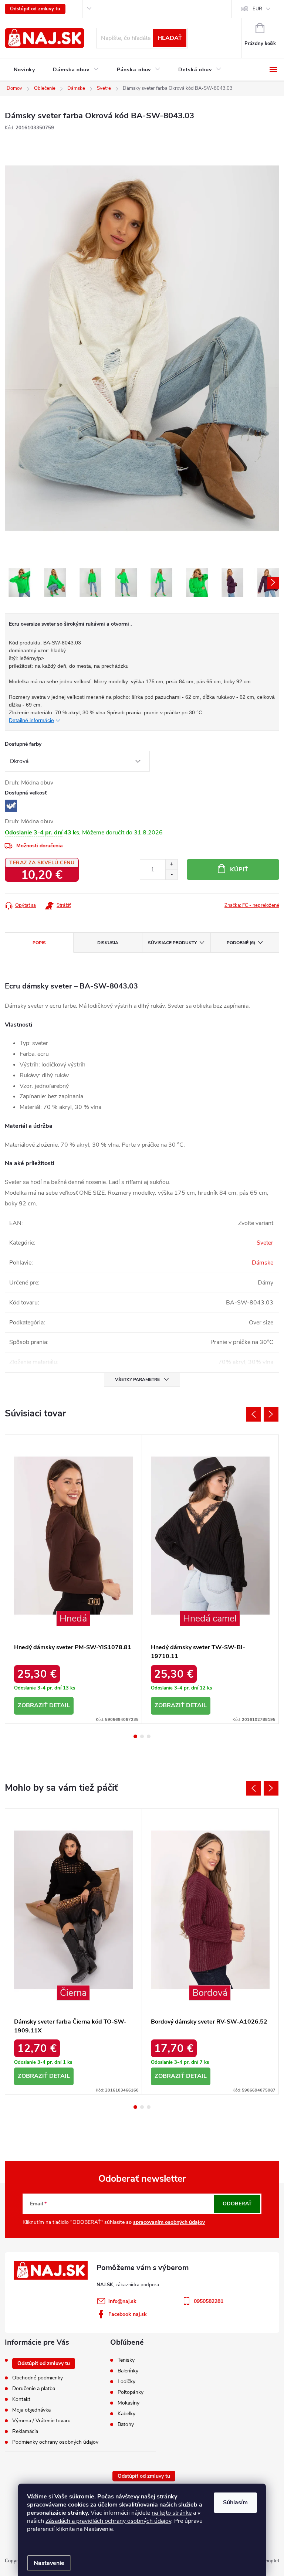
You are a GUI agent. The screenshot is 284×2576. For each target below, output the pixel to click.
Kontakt (21, 2399)
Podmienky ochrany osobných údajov (55, 2442)
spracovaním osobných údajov (169, 2222)
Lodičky (126, 2382)
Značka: (252, 905)
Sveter (265, 1243)
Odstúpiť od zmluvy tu (35, 9)
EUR (257, 9)
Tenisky (126, 2360)
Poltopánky (131, 2392)
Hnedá (73, 1619)
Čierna (73, 1993)
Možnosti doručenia (40, 846)
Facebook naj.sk (128, 2314)
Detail (60, 1705)
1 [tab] (135, 1736)
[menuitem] (24, 70)
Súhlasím (235, 2502)
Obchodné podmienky (38, 2378)
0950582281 (209, 2301)
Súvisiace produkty (172, 943)
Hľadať (170, 38)
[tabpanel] (74, 1579)
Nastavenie (49, 2563)
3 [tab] (149, 1736)
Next (271, 1414)
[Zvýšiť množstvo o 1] (171, 865)
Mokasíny (129, 2403)
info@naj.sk (122, 2301)
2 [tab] (142, 1736)
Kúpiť (239, 870)
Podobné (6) (241, 943)
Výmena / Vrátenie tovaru (41, 2421)
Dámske (263, 1263)
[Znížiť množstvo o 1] (171, 874)
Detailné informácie (31, 720)
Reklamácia (25, 2431)
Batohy (126, 2424)
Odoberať (237, 2204)
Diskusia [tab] (108, 943)
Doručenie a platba (34, 2388)
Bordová (210, 1993)
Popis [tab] (39, 943)
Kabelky (126, 2414)
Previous (253, 1414)
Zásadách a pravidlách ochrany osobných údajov (108, 2521)
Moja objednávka (31, 2410)
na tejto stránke (172, 2513)
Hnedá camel (210, 1619)
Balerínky (128, 2371)
